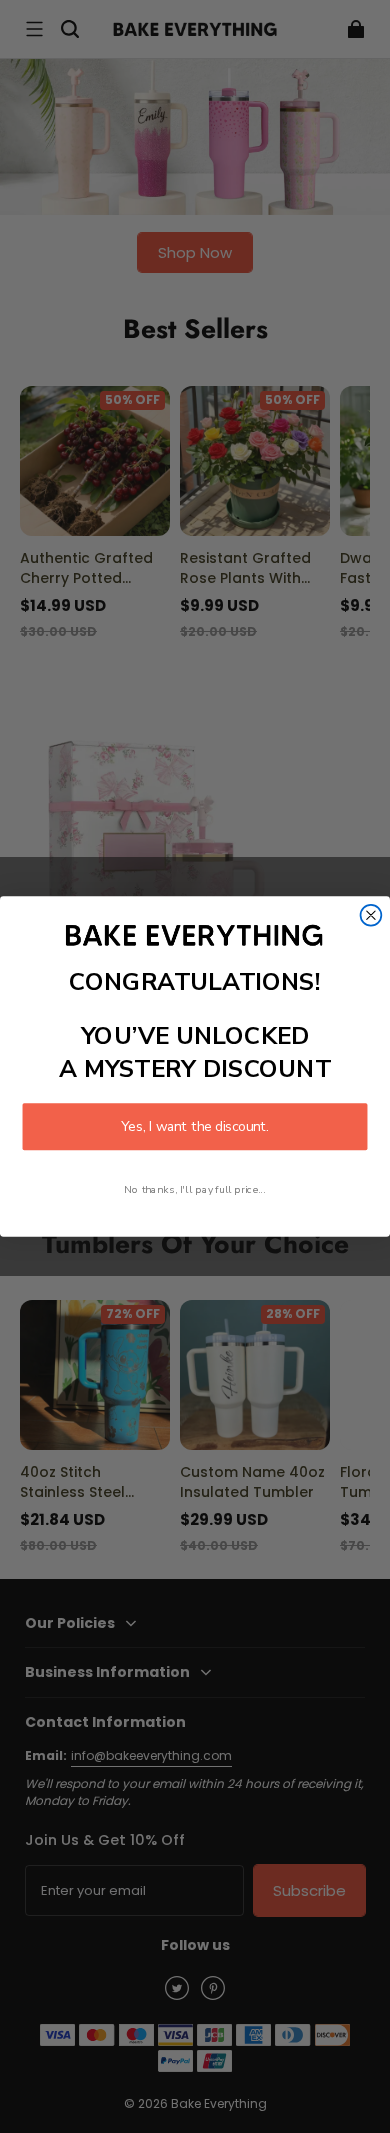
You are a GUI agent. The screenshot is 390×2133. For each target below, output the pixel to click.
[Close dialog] (371, 915)
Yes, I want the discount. (194, 1126)
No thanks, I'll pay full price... (194, 1189)
